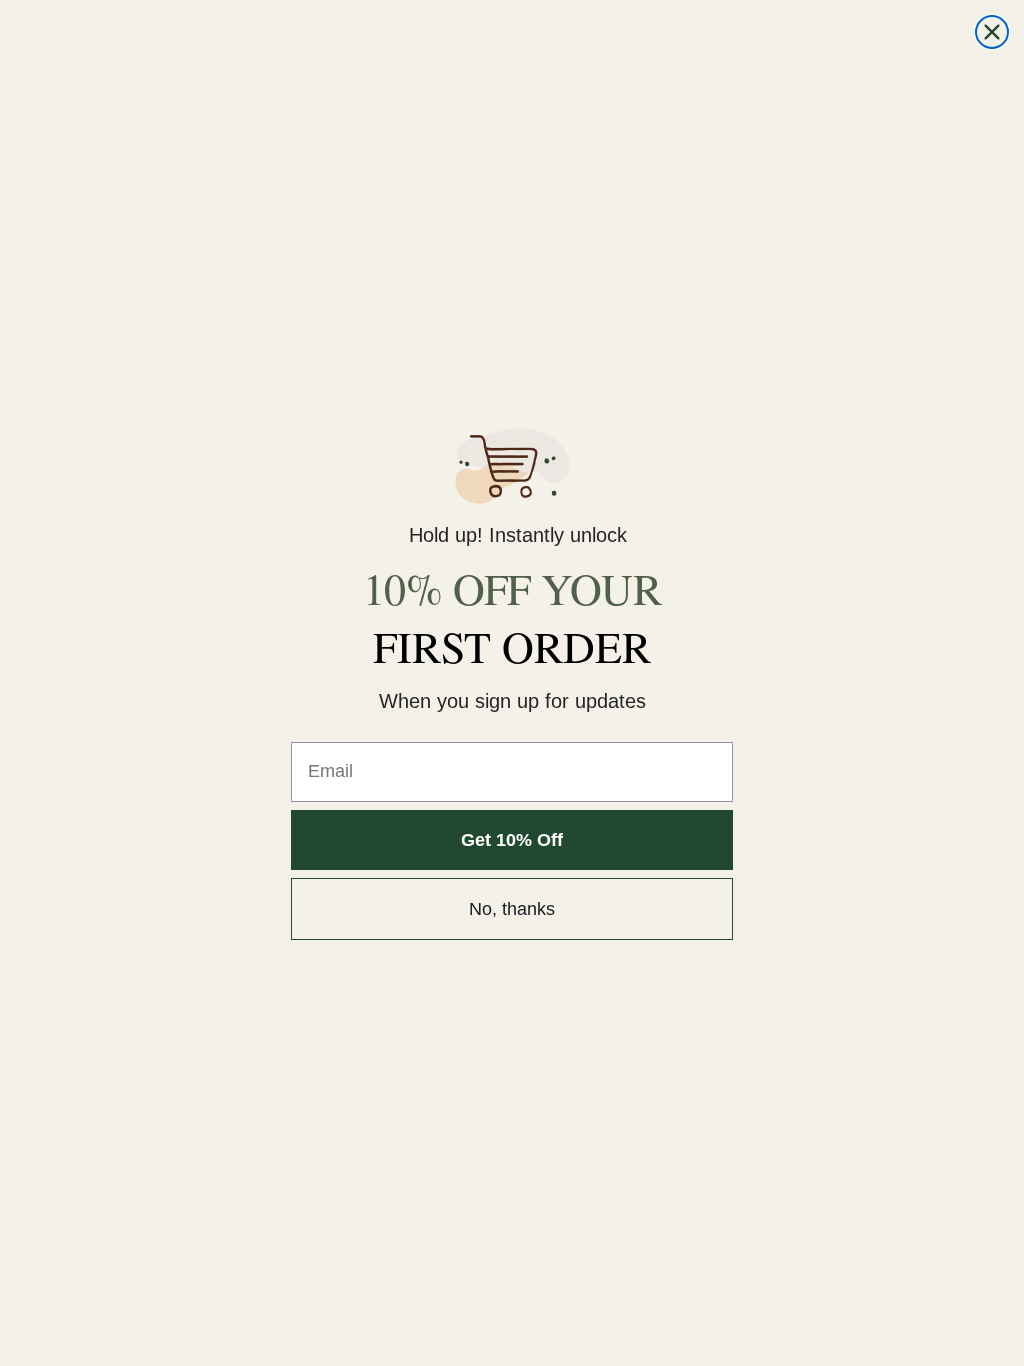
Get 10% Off (512, 840)
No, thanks (512, 909)
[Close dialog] (992, 32)
